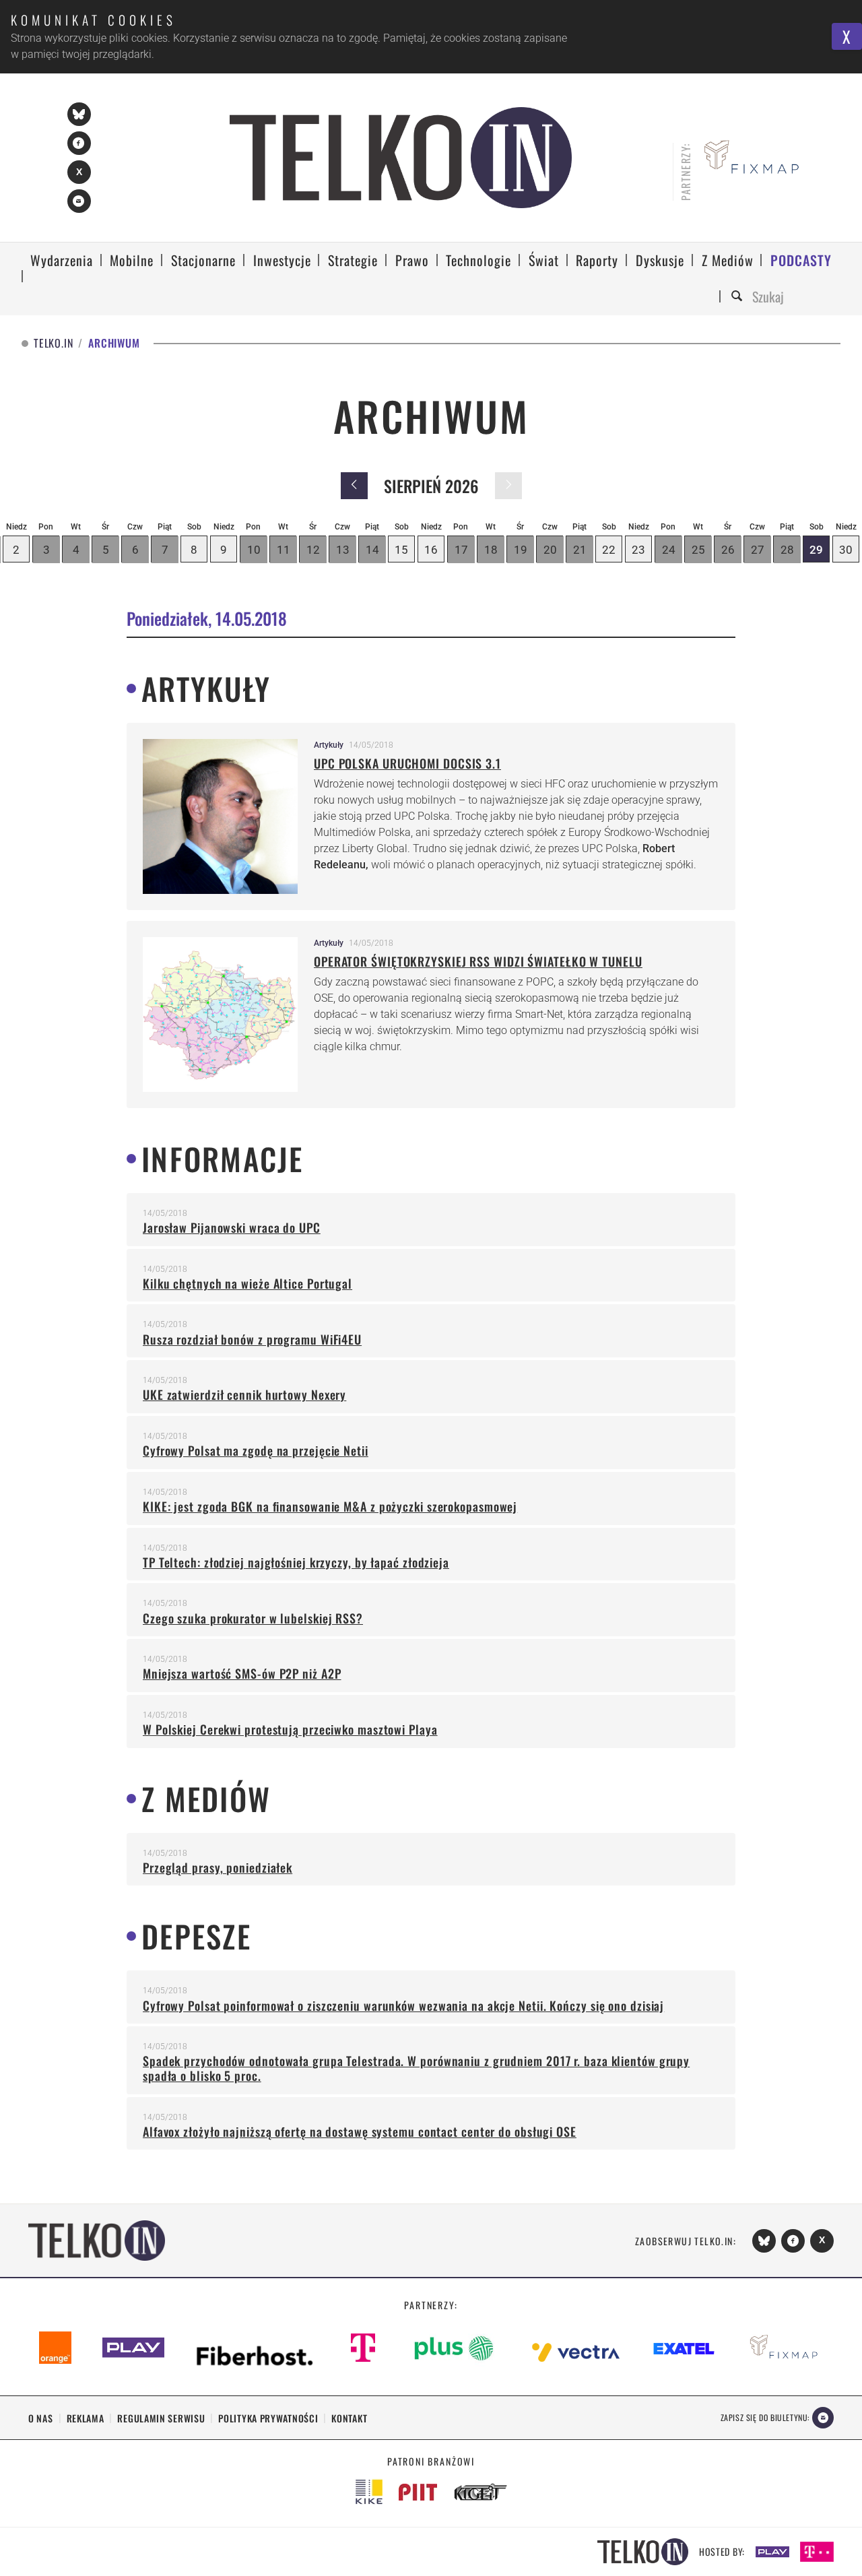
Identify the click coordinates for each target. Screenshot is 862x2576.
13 (343, 550)
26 (728, 550)
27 (758, 550)
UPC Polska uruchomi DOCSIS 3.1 (407, 763)
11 (284, 550)
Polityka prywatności (268, 2418)
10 (254, 550)
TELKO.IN (53, 343)
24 (669, 550)
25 (698, 550)
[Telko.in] (401, 158)
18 (491, 550)
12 (313, 550)
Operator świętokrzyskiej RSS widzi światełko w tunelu (478, 961)
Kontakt (349, 2418)
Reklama (86, 2418)
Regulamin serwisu (161, 2418)
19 (521, 550)
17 (461, 550)
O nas (41, 2418)
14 (372, 550)
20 (550, 550)
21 (580, 550)
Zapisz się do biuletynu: (765, 2417)
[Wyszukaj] (739, 297)
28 (787, 550)
